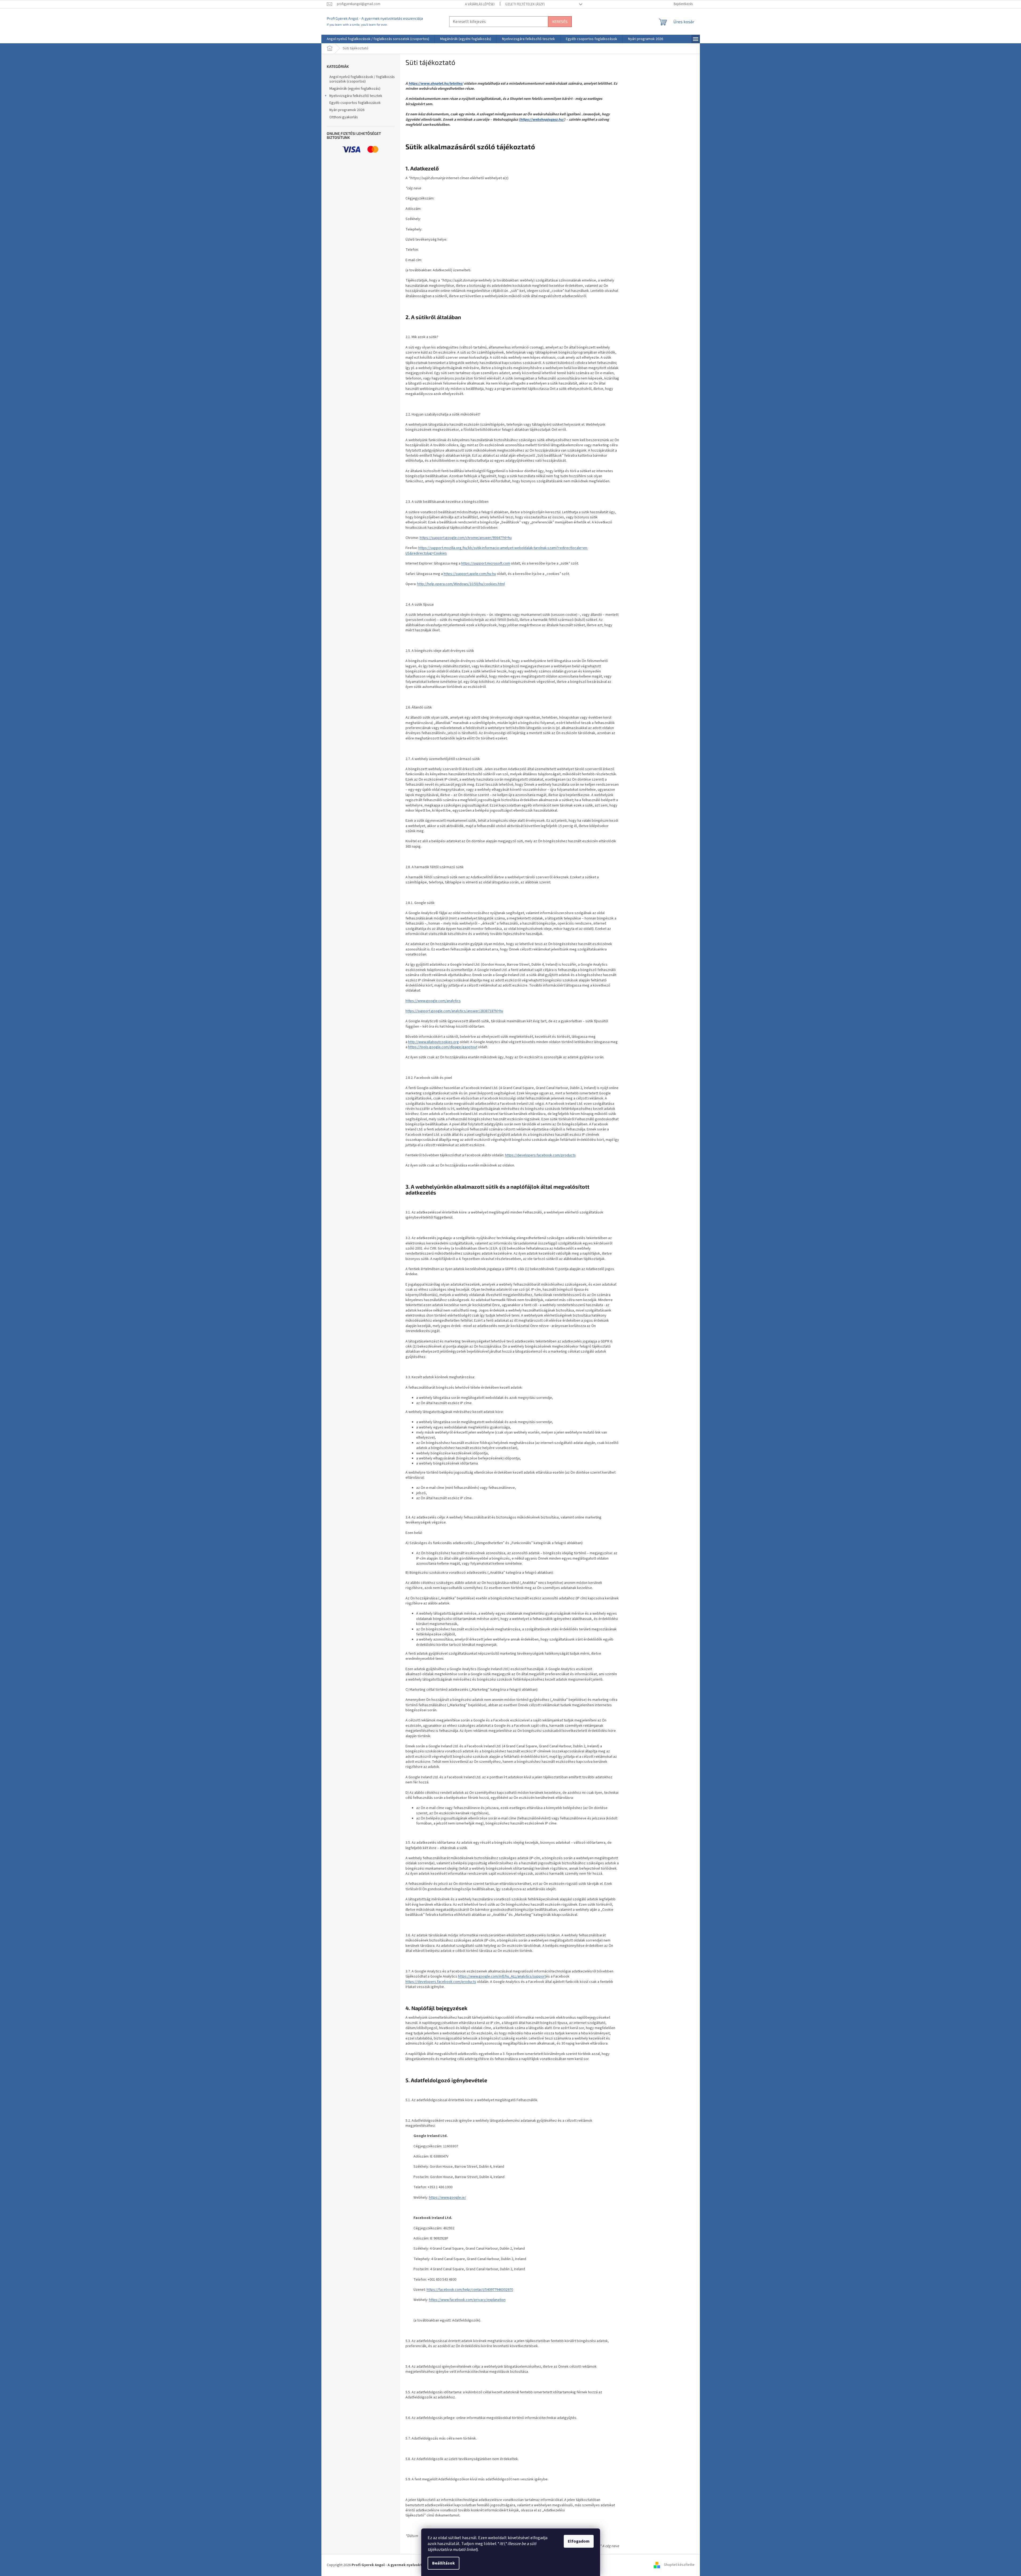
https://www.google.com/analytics (433, 1001)
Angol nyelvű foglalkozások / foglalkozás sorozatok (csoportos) (362, 79)
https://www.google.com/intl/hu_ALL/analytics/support (502, 1976)
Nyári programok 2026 (347, 110)
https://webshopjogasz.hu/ (542, 120)
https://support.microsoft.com (486, 563)
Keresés (560, 21)
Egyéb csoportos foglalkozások (355, 103)
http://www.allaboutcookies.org (433, 1042)
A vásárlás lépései (480, 4)
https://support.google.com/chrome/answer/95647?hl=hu (466, 538)
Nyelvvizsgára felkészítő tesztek (356, 96)
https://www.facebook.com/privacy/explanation (467, 2300)
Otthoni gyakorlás (344, 117)
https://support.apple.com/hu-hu (470, 574)
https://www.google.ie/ (448, 2198)
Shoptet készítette (679, 2565)
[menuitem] (378, 39)
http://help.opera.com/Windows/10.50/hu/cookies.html (461, 584)
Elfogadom (579, 2541)
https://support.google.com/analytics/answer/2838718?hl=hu (454, 1011)
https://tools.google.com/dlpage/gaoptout (443, 1047)
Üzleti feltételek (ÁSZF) (525, 4)
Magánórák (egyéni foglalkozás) (355, 89)
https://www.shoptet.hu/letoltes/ (436, 84)
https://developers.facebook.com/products (540, 1155)
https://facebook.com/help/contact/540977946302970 (470, 2290)
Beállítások (444, 2563)
